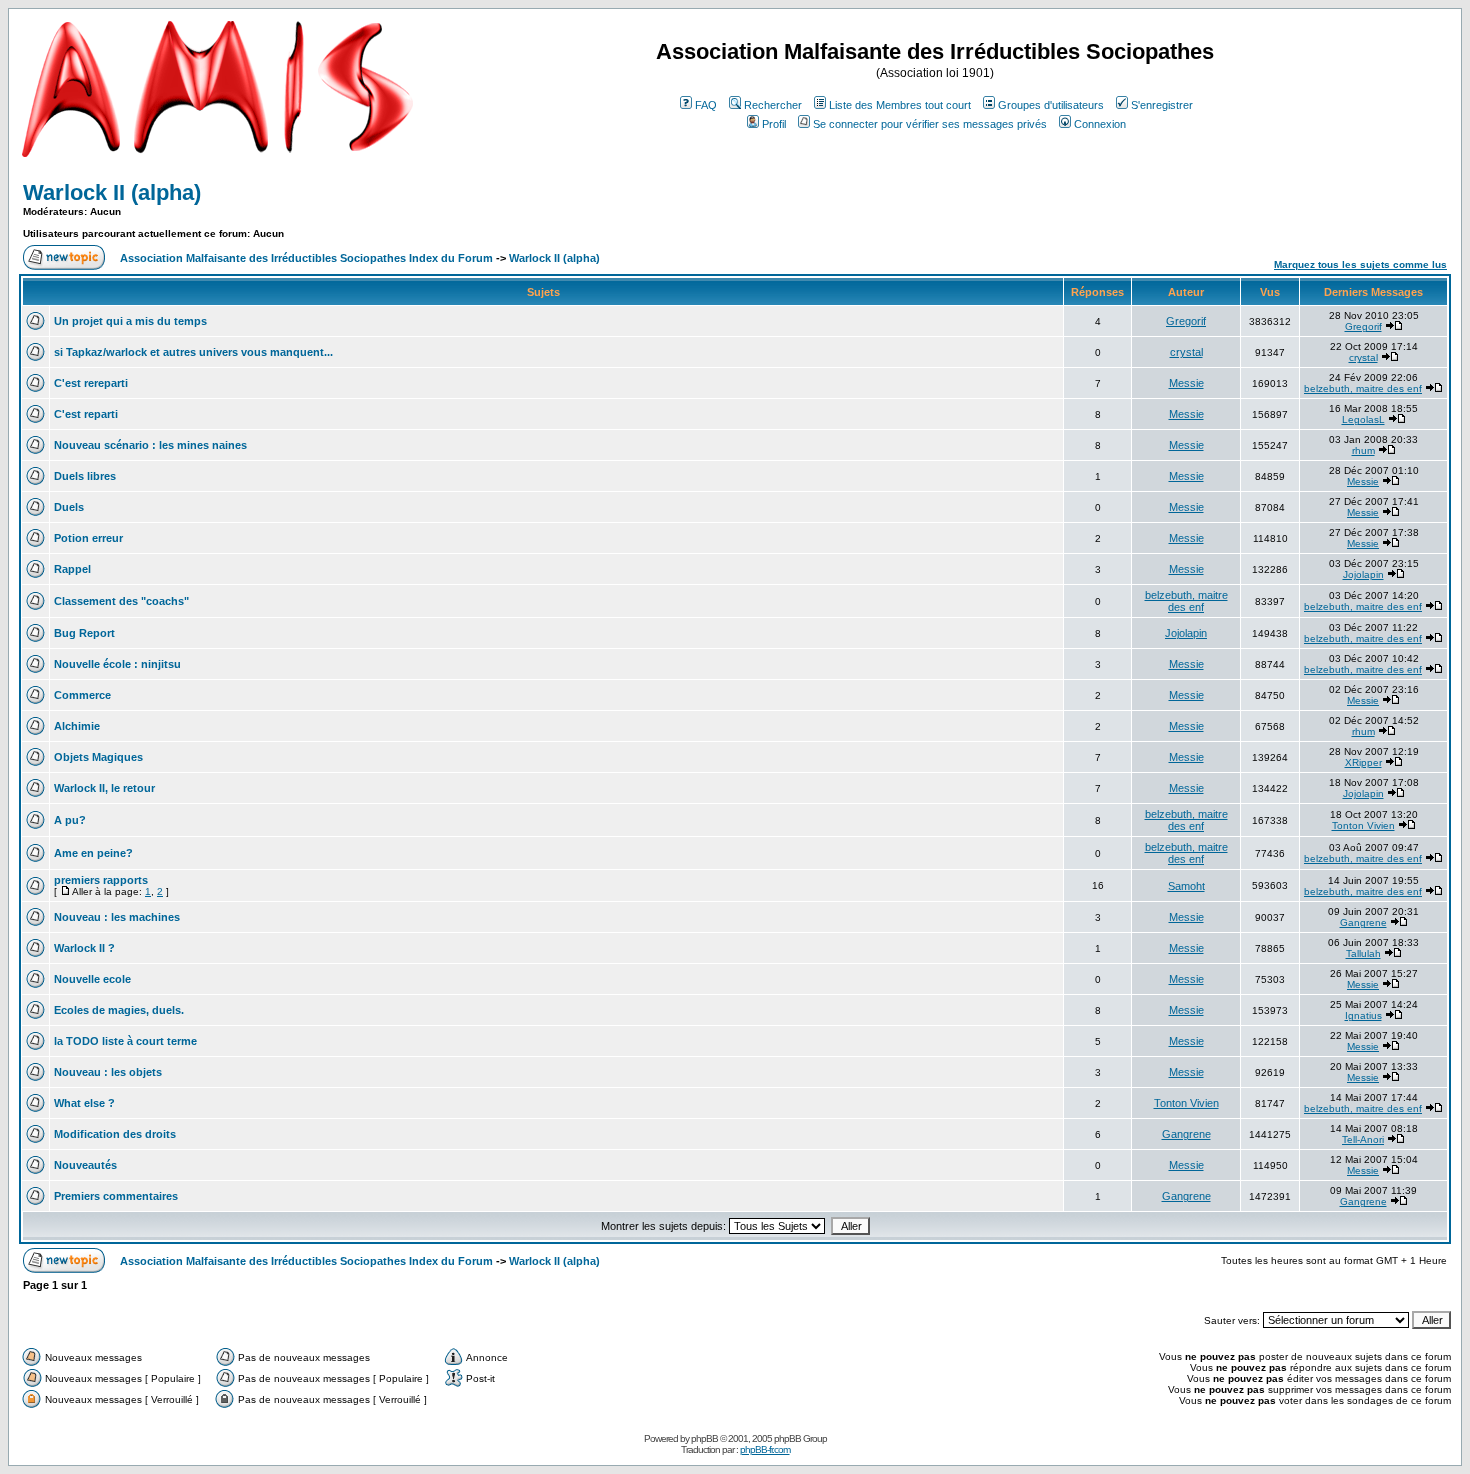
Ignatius (1363, 1015)
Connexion (1100, 124)
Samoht (1186, 886)
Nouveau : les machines (117, 917)
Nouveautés (85, 1165)
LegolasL (1363, 419)
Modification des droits (115, 1134)
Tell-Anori (1363, 1139)
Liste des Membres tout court (900, 105)
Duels (69, 507)
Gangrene (1363, 922)
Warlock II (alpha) (112, 192)
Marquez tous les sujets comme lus (1360, 264)
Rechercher (773, 105)
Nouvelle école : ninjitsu (117, 664)
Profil (774, 124)
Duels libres (85, 476)
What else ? (84, 1103)
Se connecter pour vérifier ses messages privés (930, 124)
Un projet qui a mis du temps (130, 321)
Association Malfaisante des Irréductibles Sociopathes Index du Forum (306, 258)
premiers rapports (101, 880)
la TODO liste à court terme (125, 1041)
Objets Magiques (98, 757)
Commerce (82, 695)
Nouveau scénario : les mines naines (150, 445)
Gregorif (1186, 321)
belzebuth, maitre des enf (1363, 388)
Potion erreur (88, 538)
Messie (1186, 383)
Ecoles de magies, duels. (119, 1010)
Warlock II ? (84, 948)
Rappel (72, 569)
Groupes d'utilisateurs (1051, 105)
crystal (1186, 352)
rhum (1363, 450)
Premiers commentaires (116, 1196)
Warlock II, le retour (104, 788)
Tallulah (1363, 953)
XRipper (1363, 762)
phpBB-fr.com (765, 1449)
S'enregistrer (1162, 105)
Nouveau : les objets (108, 1072)
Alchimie (77, 726)
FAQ (706, 105)
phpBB (704, 1438)
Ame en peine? (93, 853)
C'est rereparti (91, 383)
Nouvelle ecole (92, 979)
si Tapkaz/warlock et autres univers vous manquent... (193, 352)
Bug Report (84, 633)
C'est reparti (86, 414)
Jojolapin (1363, 574)
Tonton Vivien (1363, 825)
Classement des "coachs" (121, 601)
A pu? (70, 820)
